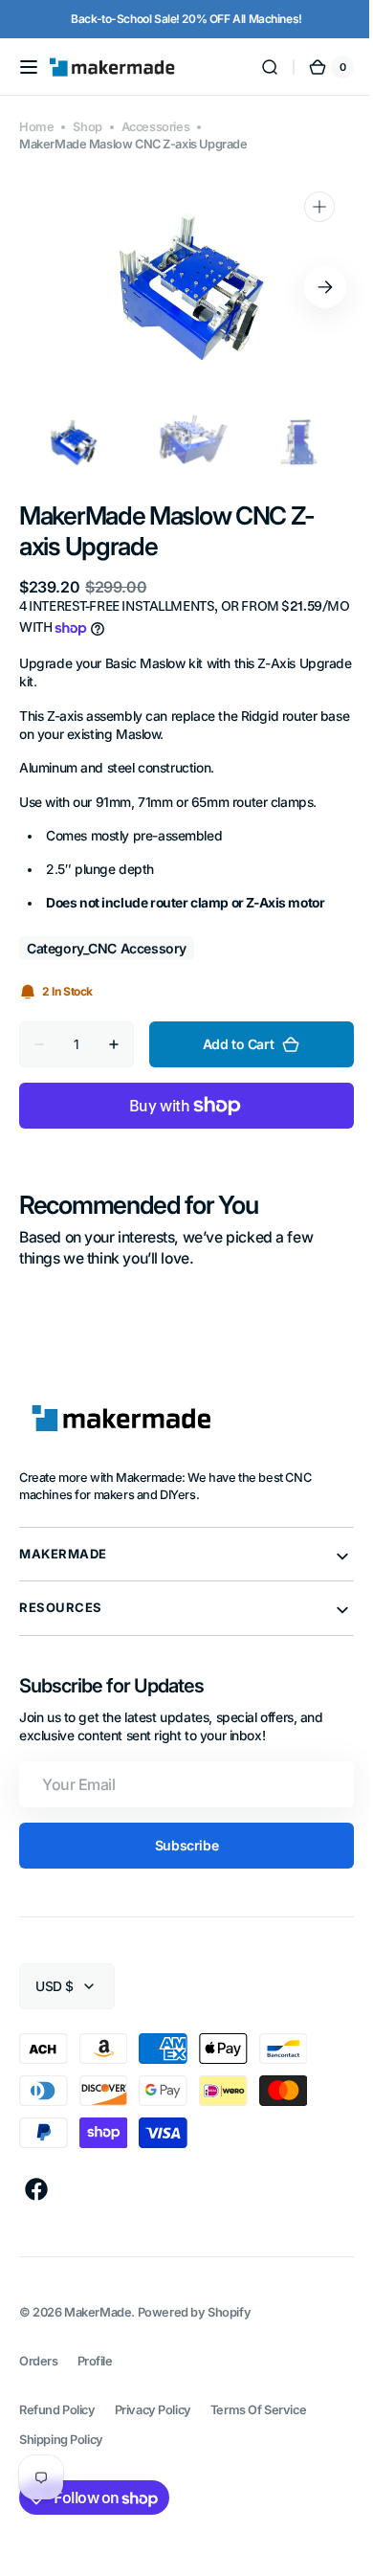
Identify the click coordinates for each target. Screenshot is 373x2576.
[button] (29, 67)
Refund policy (57, 2410)
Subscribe (179, 1845)
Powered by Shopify (195, 2312)
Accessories (155, 127)
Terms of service (258, 2410)
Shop (87, 127)
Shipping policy (61, 2440)
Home (36, 127)
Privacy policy (153, 2410)
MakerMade (98, 2312)
